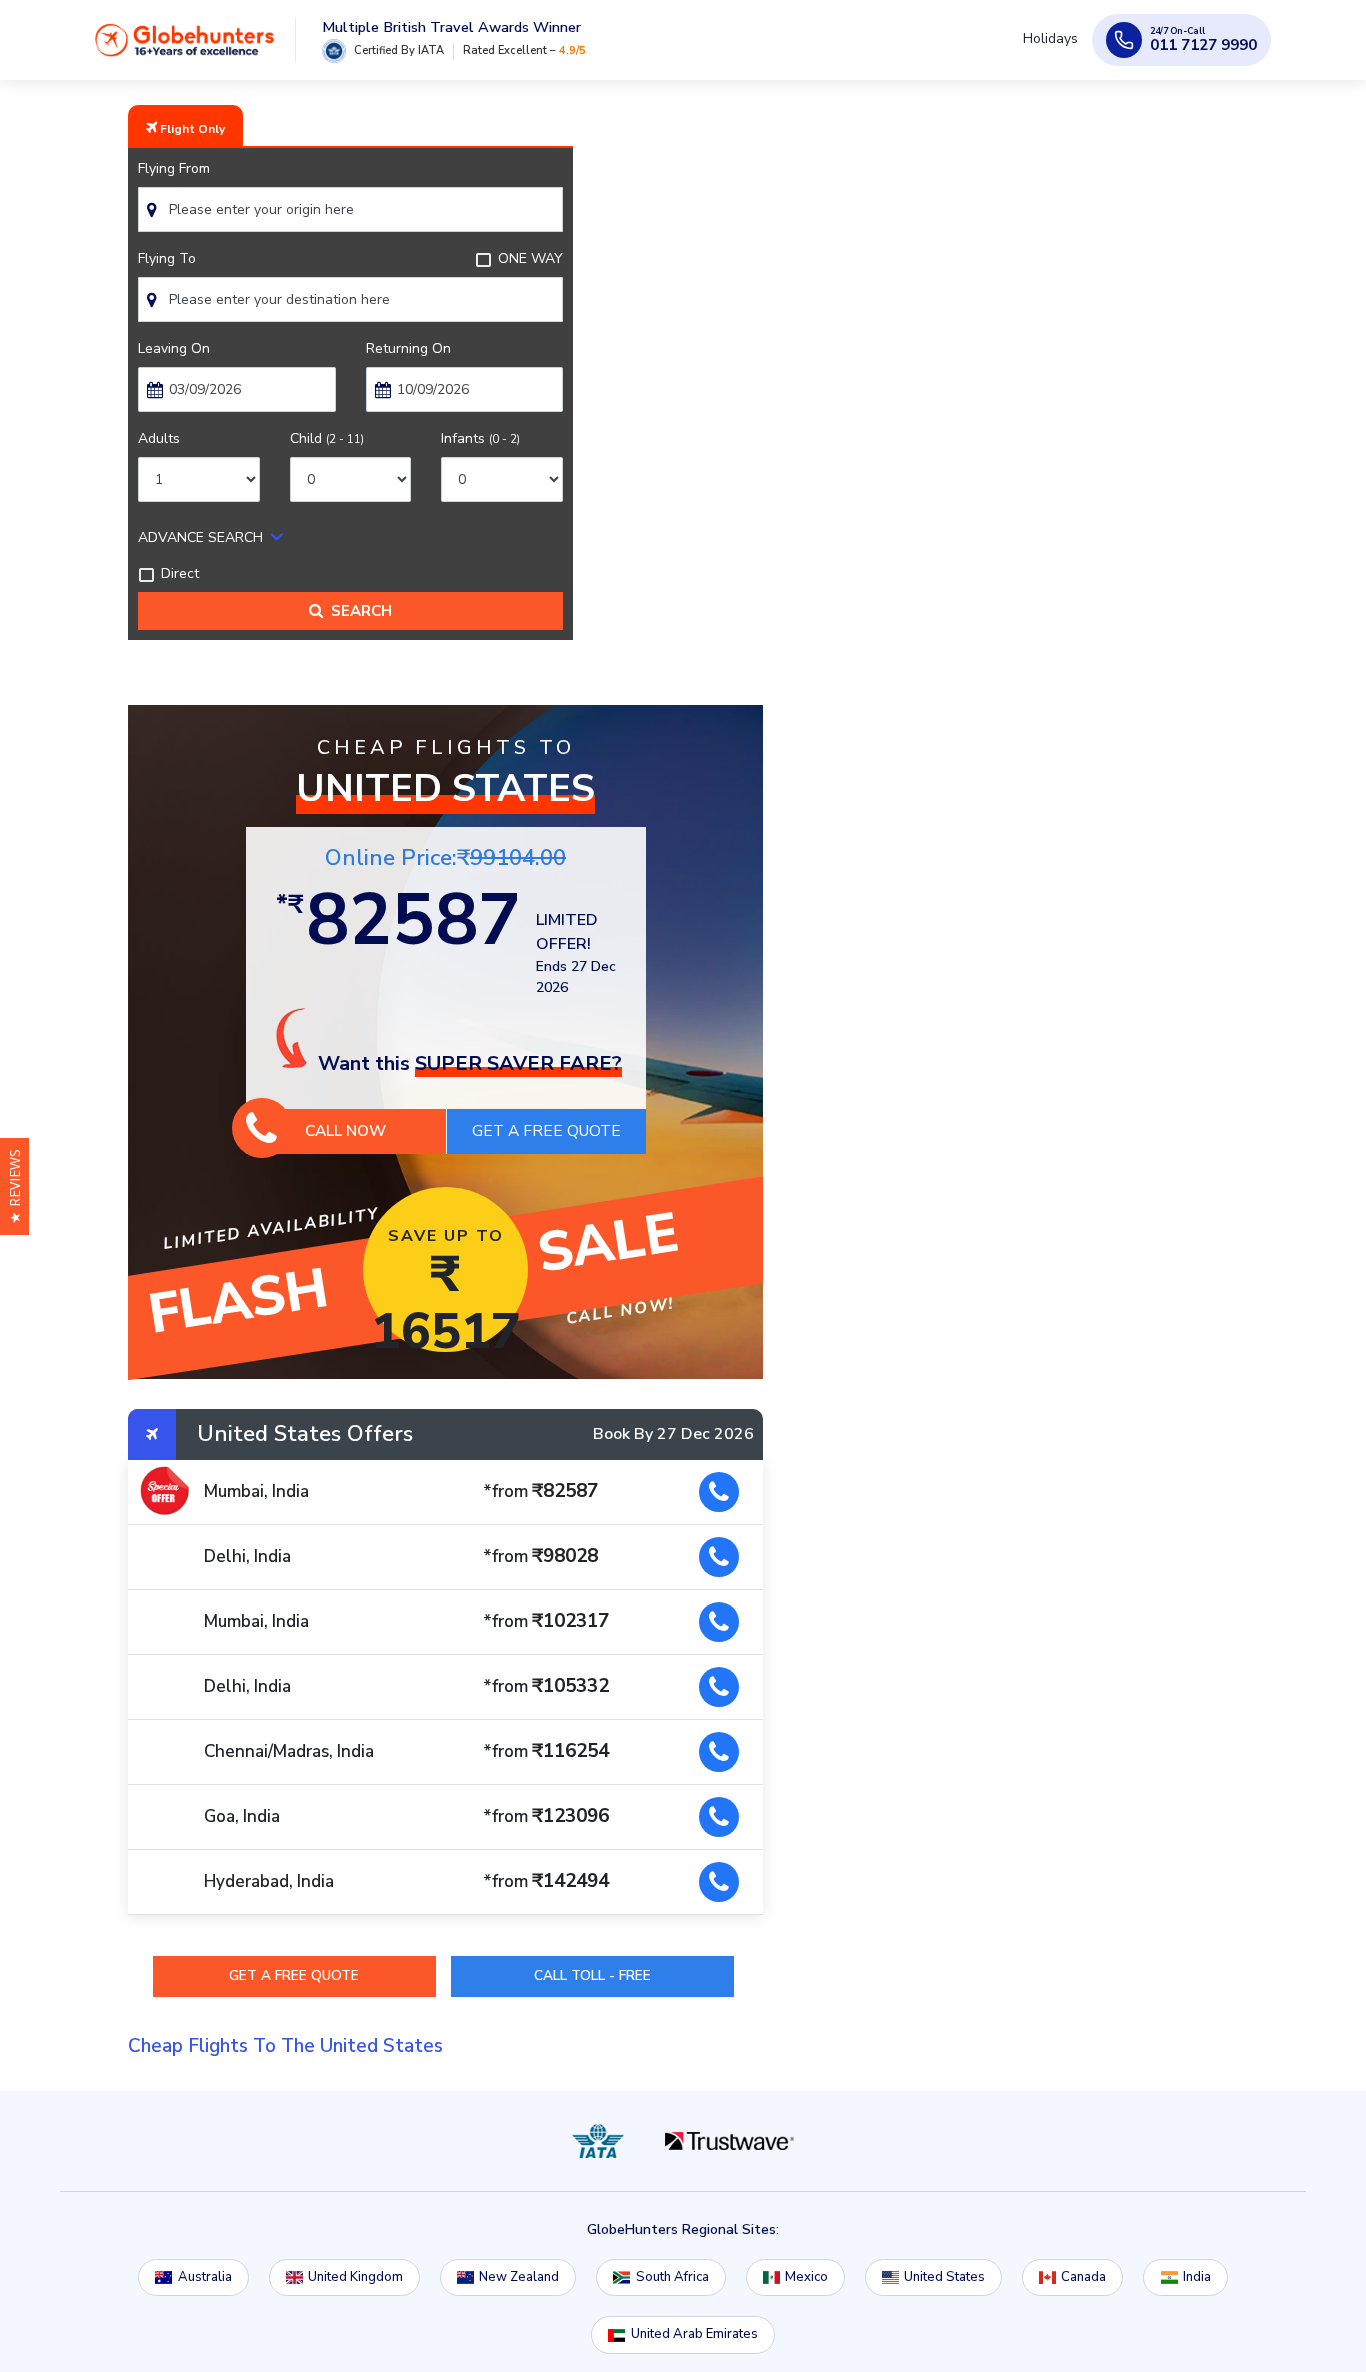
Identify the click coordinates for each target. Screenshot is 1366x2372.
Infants (480, 438)
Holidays (1054, 47)
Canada (1083, 2277)
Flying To (167, 258)
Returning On (408, 348)
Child (327, 438)
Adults (159, 438)
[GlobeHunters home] (185, 47)
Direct (180, 573)
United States (944, 2277)
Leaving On (174, 348)
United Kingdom (355, 2277)
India (1197, 2277)
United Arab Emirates (694, 2334)
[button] (14, 1186)
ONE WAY (530, 258)
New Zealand (519, 2277)
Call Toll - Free (592, 1975)
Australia (205, 2277)
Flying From (174, 168)
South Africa (672, 2277)
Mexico (806, 2277)
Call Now (345, 1130)
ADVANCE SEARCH (200, 537)
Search (357, 611)
